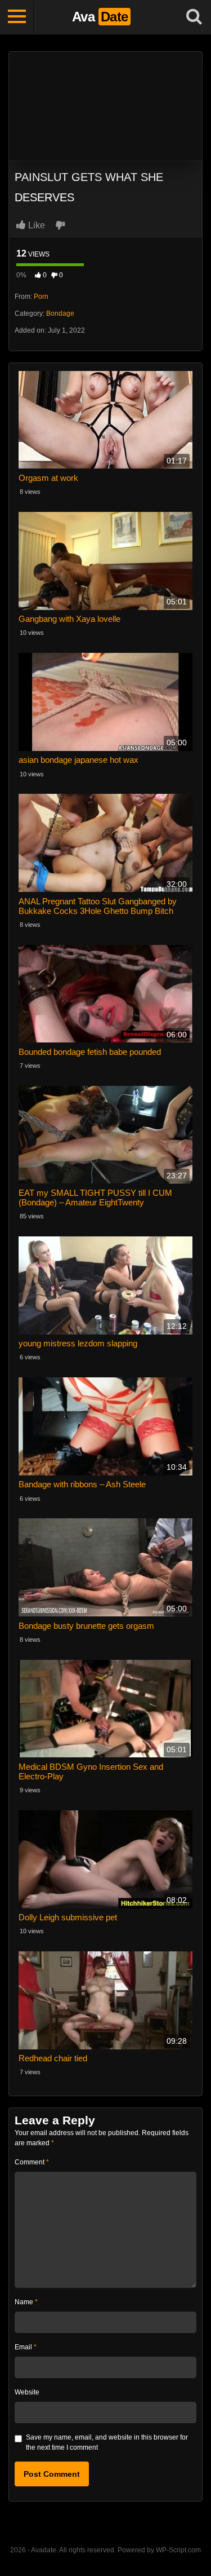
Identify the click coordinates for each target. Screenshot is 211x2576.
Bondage (60, 313)
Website (27, 2392)
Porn (41, 297)
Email (26, 2347)
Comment (32, 2162)
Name (26, 2302)
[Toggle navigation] (17, 17)
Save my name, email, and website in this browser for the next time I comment (107, 2442)
